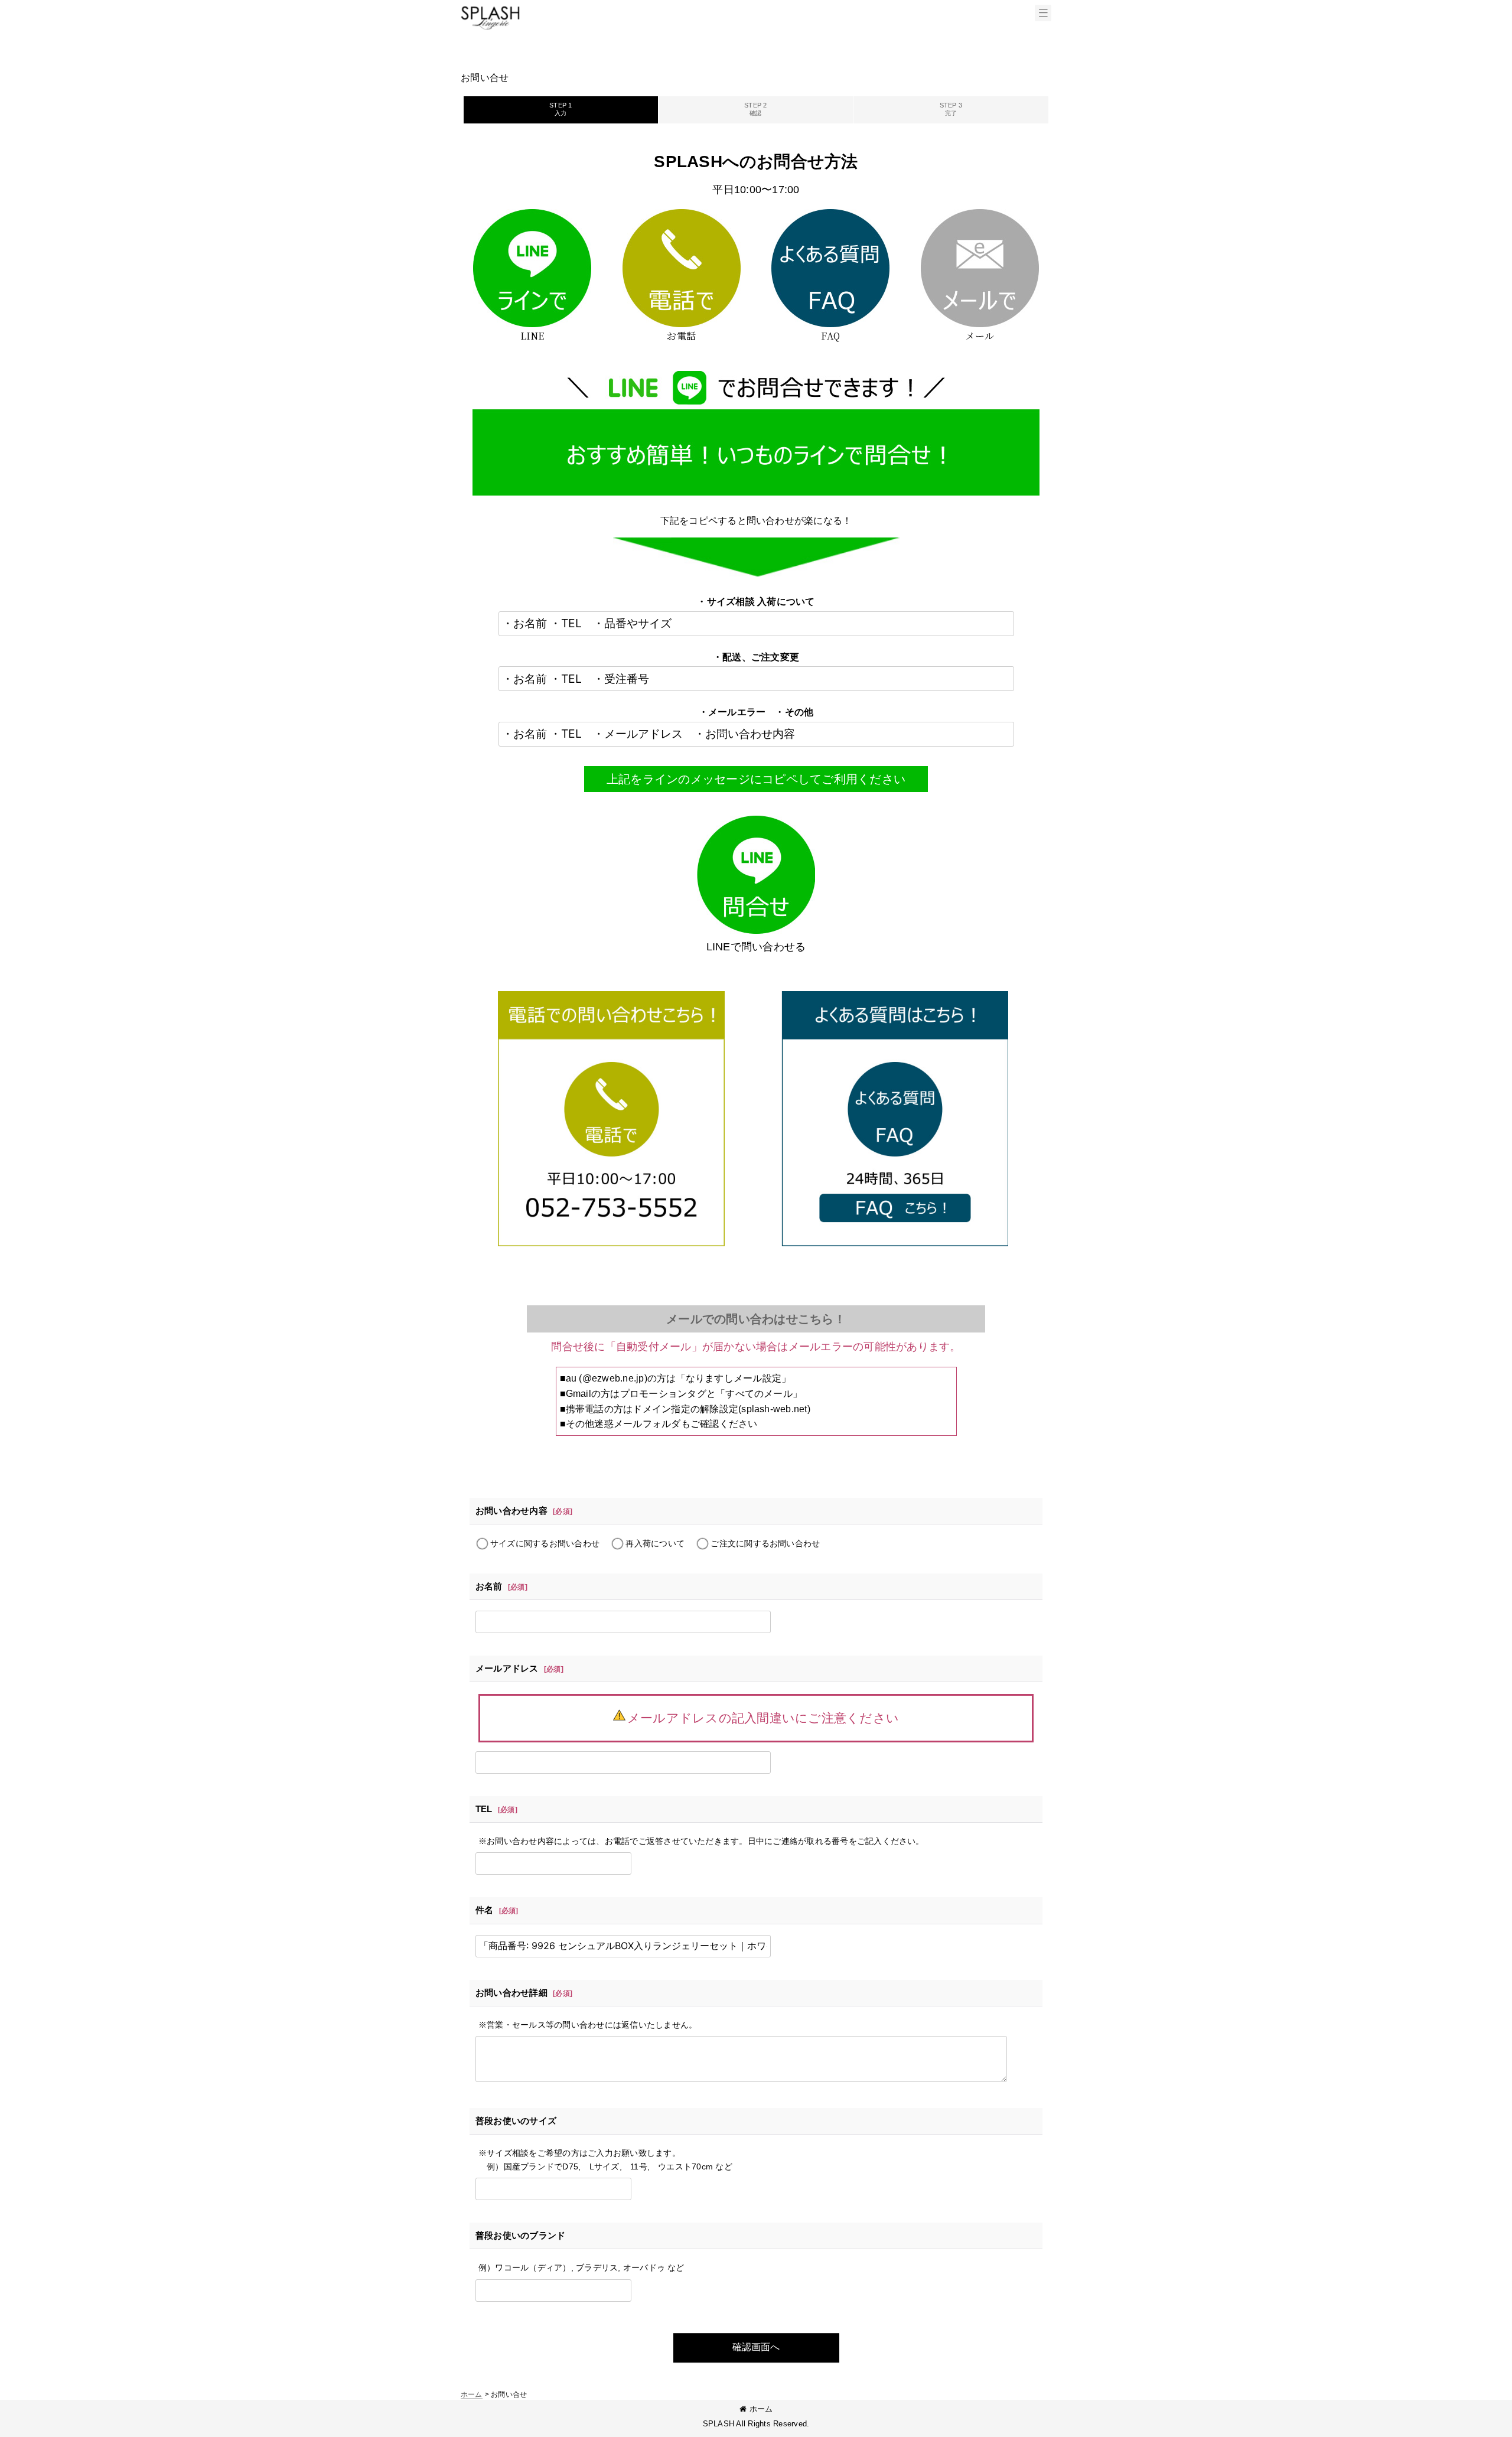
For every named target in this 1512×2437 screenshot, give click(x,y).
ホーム (761, 2409)
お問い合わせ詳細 (511, 1993)
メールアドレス (507, 1668)
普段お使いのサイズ (516, 2121)
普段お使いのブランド (520, 2235)
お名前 (489, 1586)
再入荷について (655, 1543)
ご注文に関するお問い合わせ (765, 1543)
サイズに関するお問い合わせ (545, 1543)
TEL (484, 1809)
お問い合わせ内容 (511, 1511)
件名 (484, 1910)
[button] (1043, 13)
